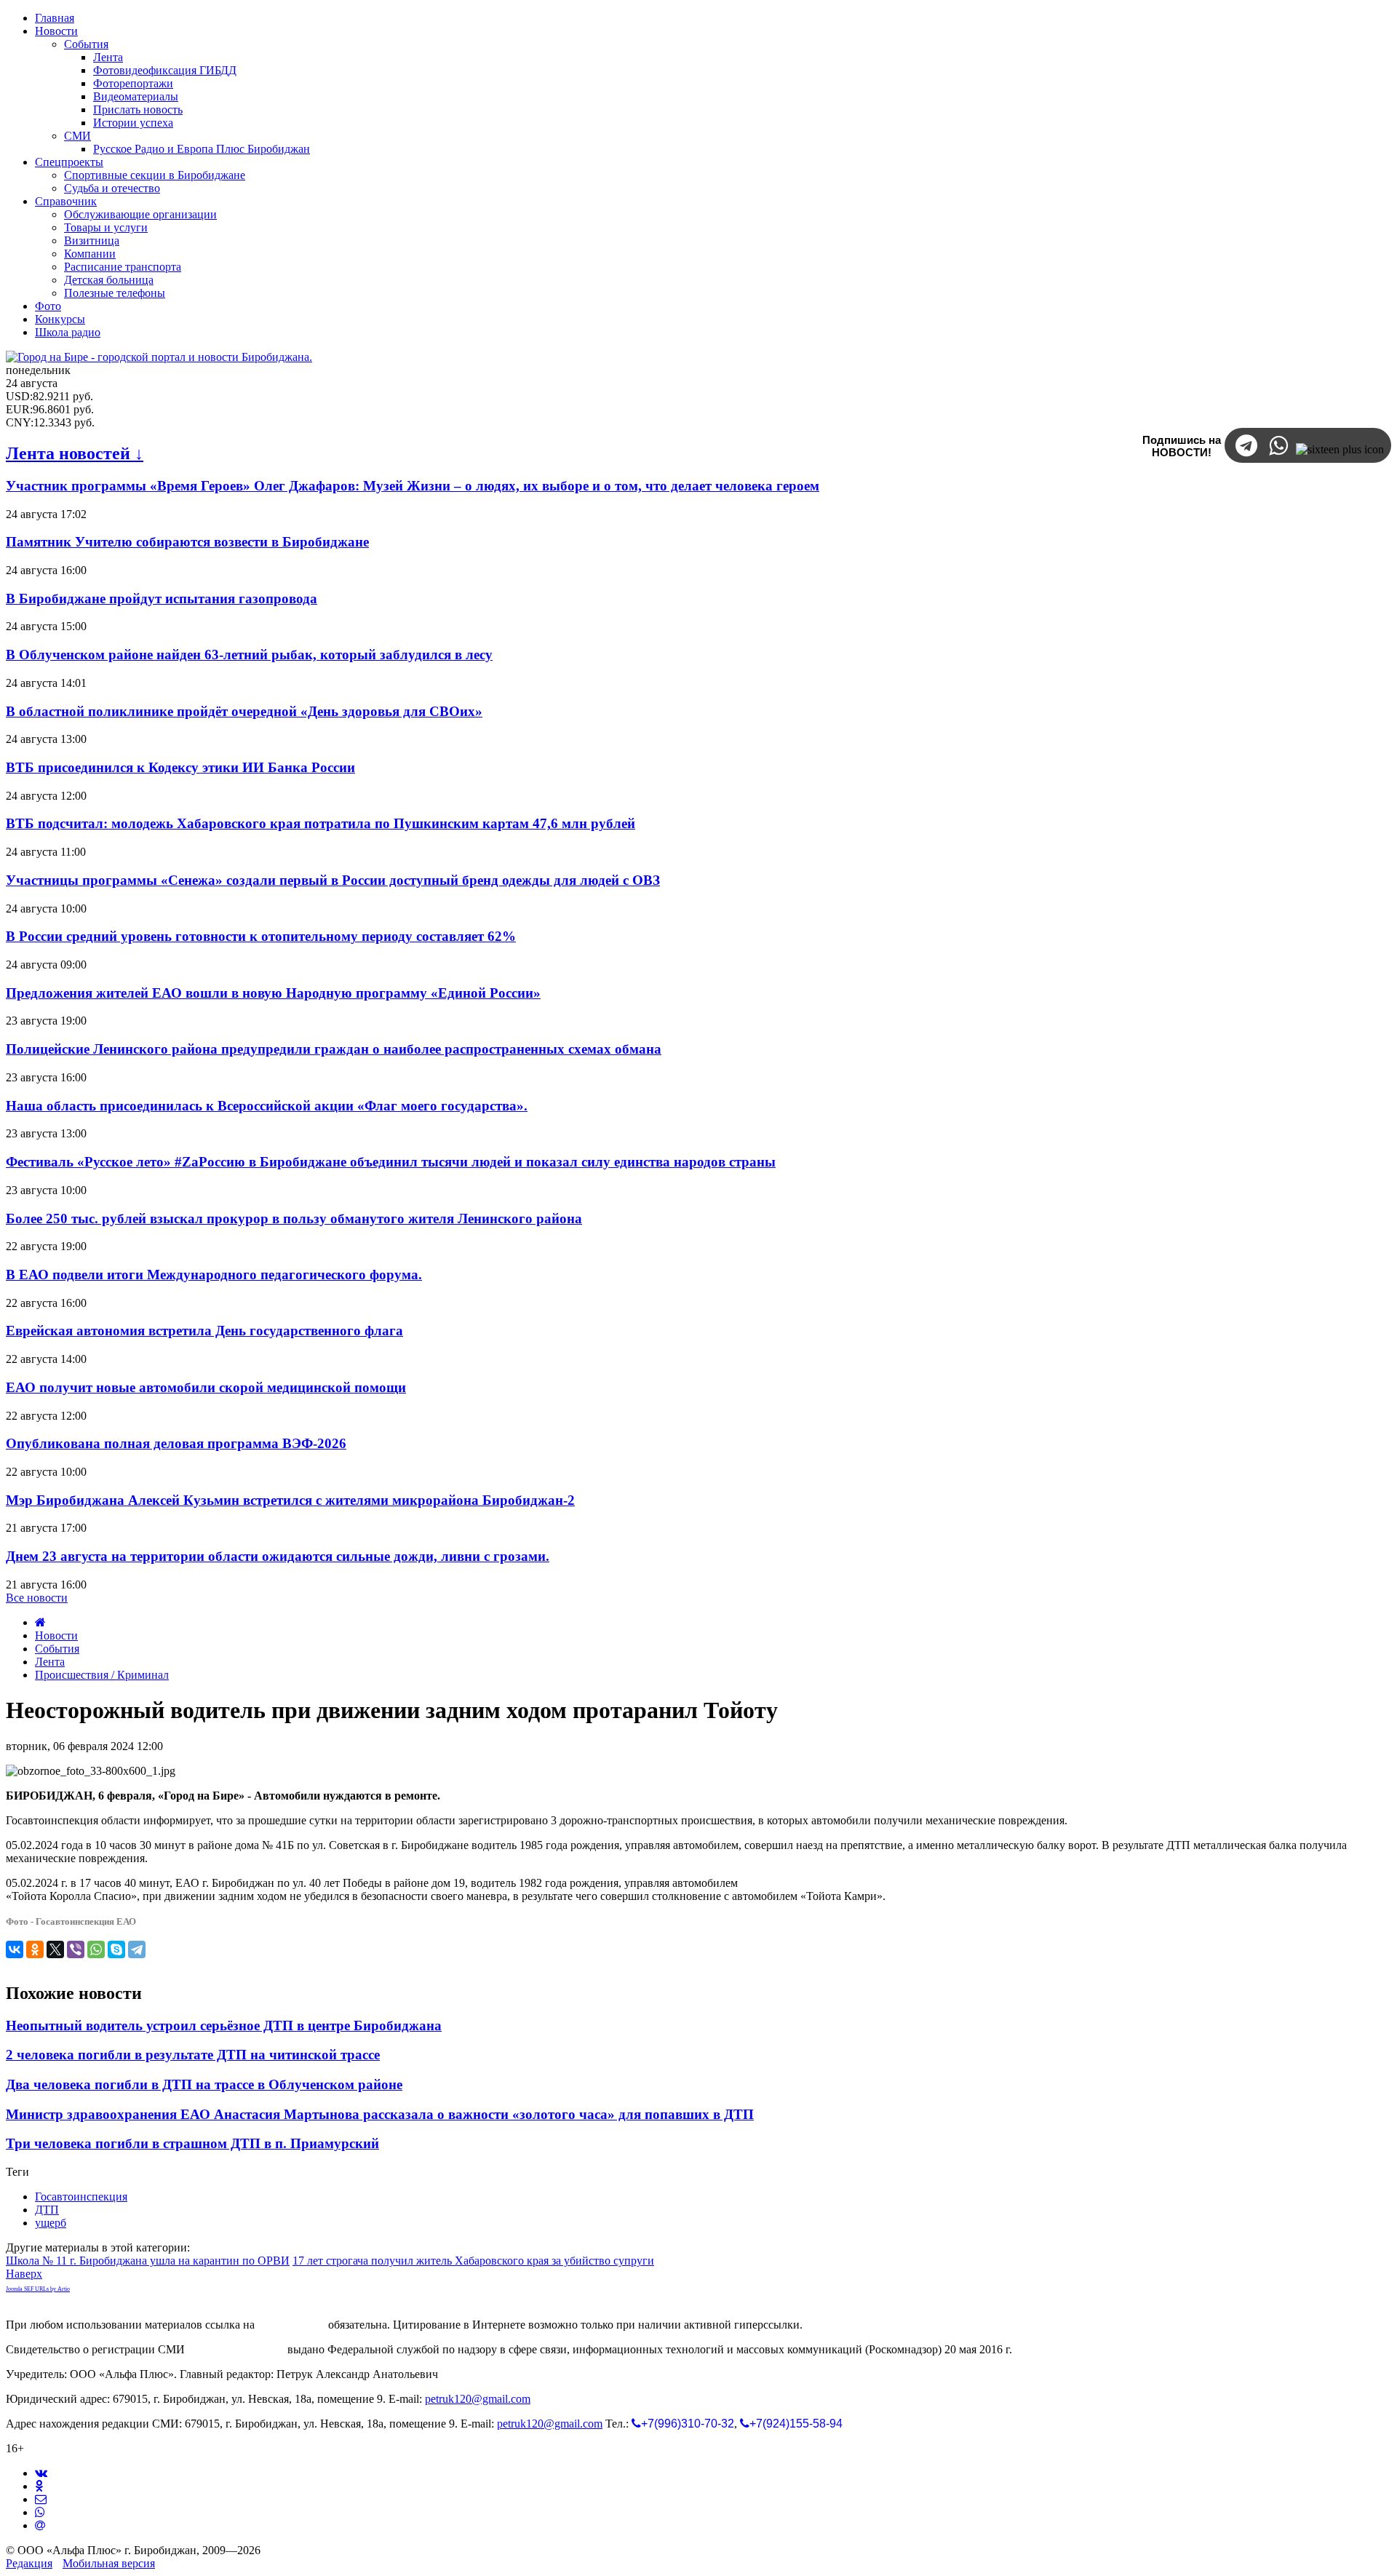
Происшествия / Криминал (102, 1675)
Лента (50, 1662)
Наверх (24, 2274)
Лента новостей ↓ (75, 453)
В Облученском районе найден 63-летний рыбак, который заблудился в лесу (249, 655)
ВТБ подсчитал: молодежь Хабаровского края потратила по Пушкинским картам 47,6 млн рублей (321, 823)
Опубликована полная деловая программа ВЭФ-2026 (176, 1443)
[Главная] (40, 1622)
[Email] (40, 2525)
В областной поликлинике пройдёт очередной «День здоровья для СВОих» (244, 711)
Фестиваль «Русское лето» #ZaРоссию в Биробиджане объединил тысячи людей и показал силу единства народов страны (391, 1162)
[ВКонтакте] (15, 1949)
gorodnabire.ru (291, 2325)
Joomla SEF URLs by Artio (38, 2289)
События (57, 1649)
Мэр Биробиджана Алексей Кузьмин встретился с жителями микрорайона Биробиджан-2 (290, 1500)
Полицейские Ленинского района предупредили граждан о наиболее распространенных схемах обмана (334, 1049)
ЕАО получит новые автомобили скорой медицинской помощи (206, 1387)
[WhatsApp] (96, 1949)
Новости (56, 1635)
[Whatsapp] (40, 2512)
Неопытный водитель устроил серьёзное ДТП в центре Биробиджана (224, 2026)
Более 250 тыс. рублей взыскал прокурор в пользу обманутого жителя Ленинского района (294, 1219)
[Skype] (116, 1949)
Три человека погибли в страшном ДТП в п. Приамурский (192, 2143)
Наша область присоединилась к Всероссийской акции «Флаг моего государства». (267, 1106)
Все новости (37, 1598)
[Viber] (76, 1949)
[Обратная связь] (41, 2499)
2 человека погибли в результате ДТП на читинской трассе (193, 2055)
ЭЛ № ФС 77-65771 (236, 2349)
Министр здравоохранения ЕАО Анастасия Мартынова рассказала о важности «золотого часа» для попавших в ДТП (380, 2114)
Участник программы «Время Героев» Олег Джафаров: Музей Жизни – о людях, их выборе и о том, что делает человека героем (413, 486)
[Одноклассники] (35, 1949)
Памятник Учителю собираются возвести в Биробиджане (187, 542)
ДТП (47, 2210)
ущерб (51, 2223)
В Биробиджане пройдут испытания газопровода (162, 599)
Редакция (29, 2563)
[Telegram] (137, 1949)
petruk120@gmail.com (478, 2399)
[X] (55, 1949)
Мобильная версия (109, 2563)
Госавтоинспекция (81, 2197)
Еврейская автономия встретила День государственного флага (204, 1331)
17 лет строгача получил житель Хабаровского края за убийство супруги (473, 2261)
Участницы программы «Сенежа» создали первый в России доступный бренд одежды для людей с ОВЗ (333, 880)
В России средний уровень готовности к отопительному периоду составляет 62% (261, 936)
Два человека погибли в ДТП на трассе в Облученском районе (204, 2084)
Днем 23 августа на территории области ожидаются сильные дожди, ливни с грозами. (278, 1556)
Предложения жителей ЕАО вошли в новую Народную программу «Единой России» (273, 993)
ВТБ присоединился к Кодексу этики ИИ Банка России (180, 767)
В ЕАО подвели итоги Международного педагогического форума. (214, 1275)
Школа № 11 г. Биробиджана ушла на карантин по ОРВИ (148, 2261)
